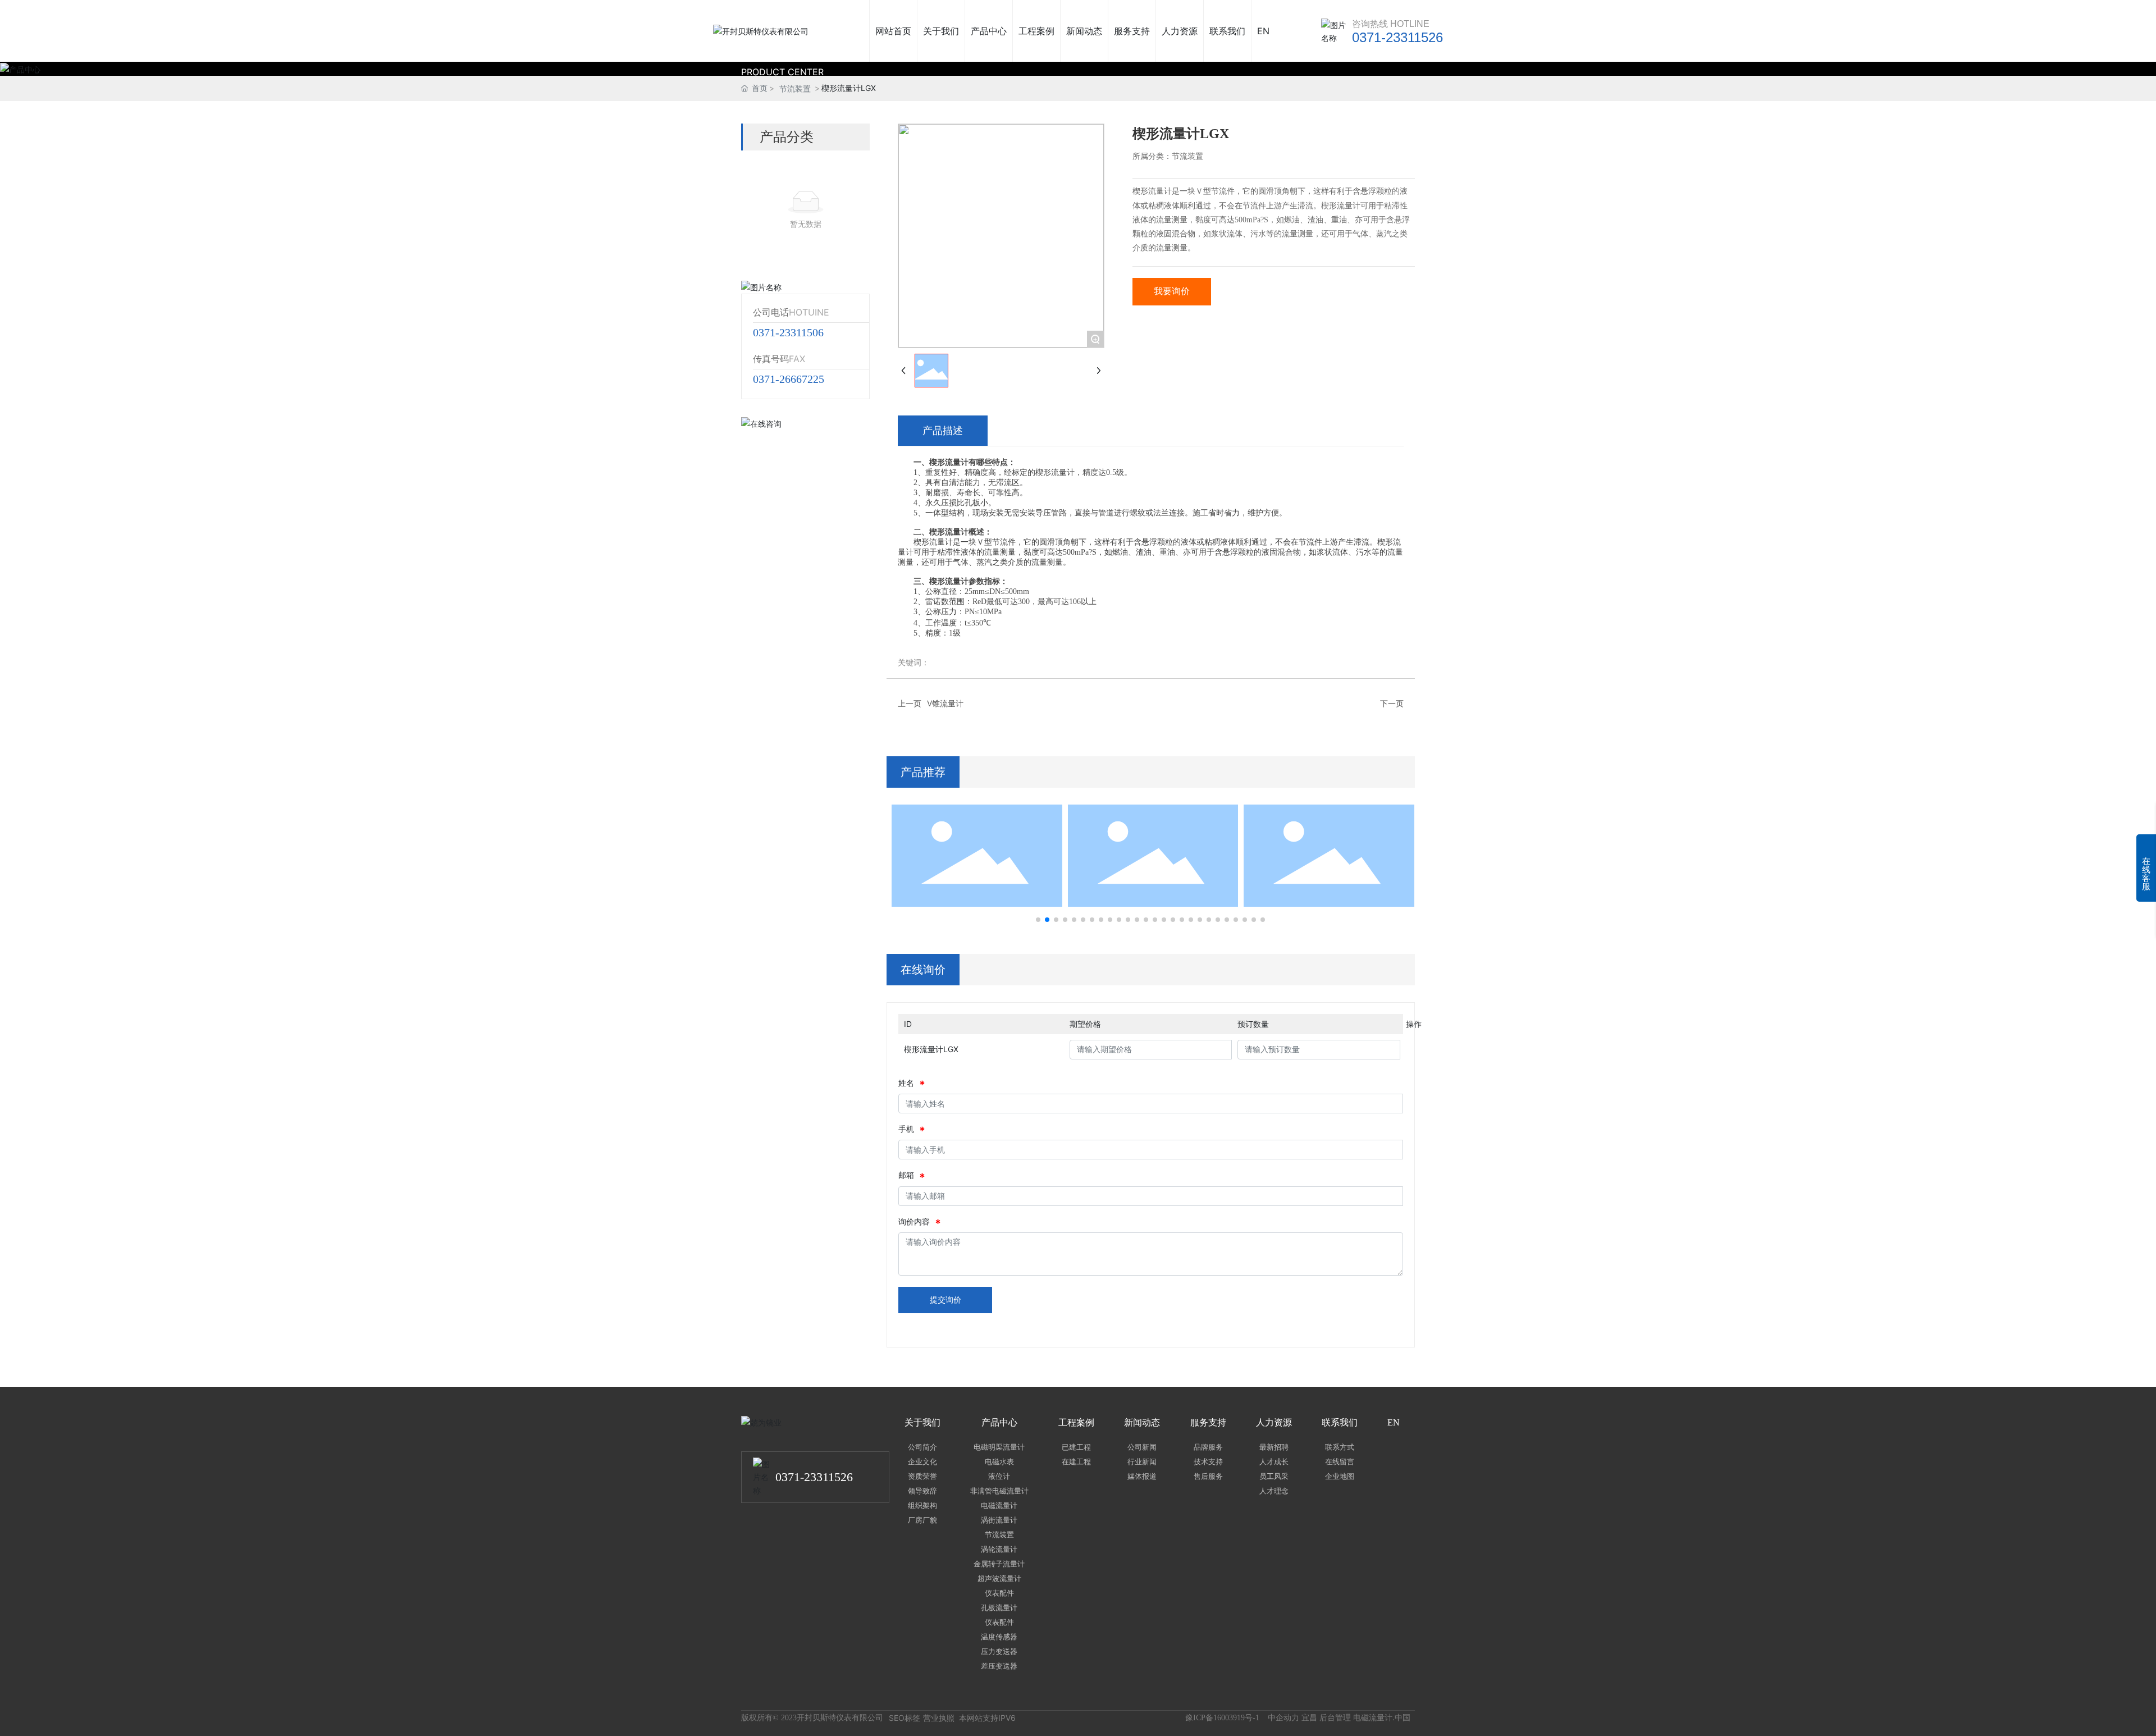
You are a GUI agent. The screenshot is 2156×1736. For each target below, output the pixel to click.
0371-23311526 (1397, 37)
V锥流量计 (945, 703)
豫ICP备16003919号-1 (1222, 1718)
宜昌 (1309, 1717)
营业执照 (939, 1718)
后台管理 (1335, 1717)
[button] (1038, 920)
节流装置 (795, 88)
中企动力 (1283, 1717)
